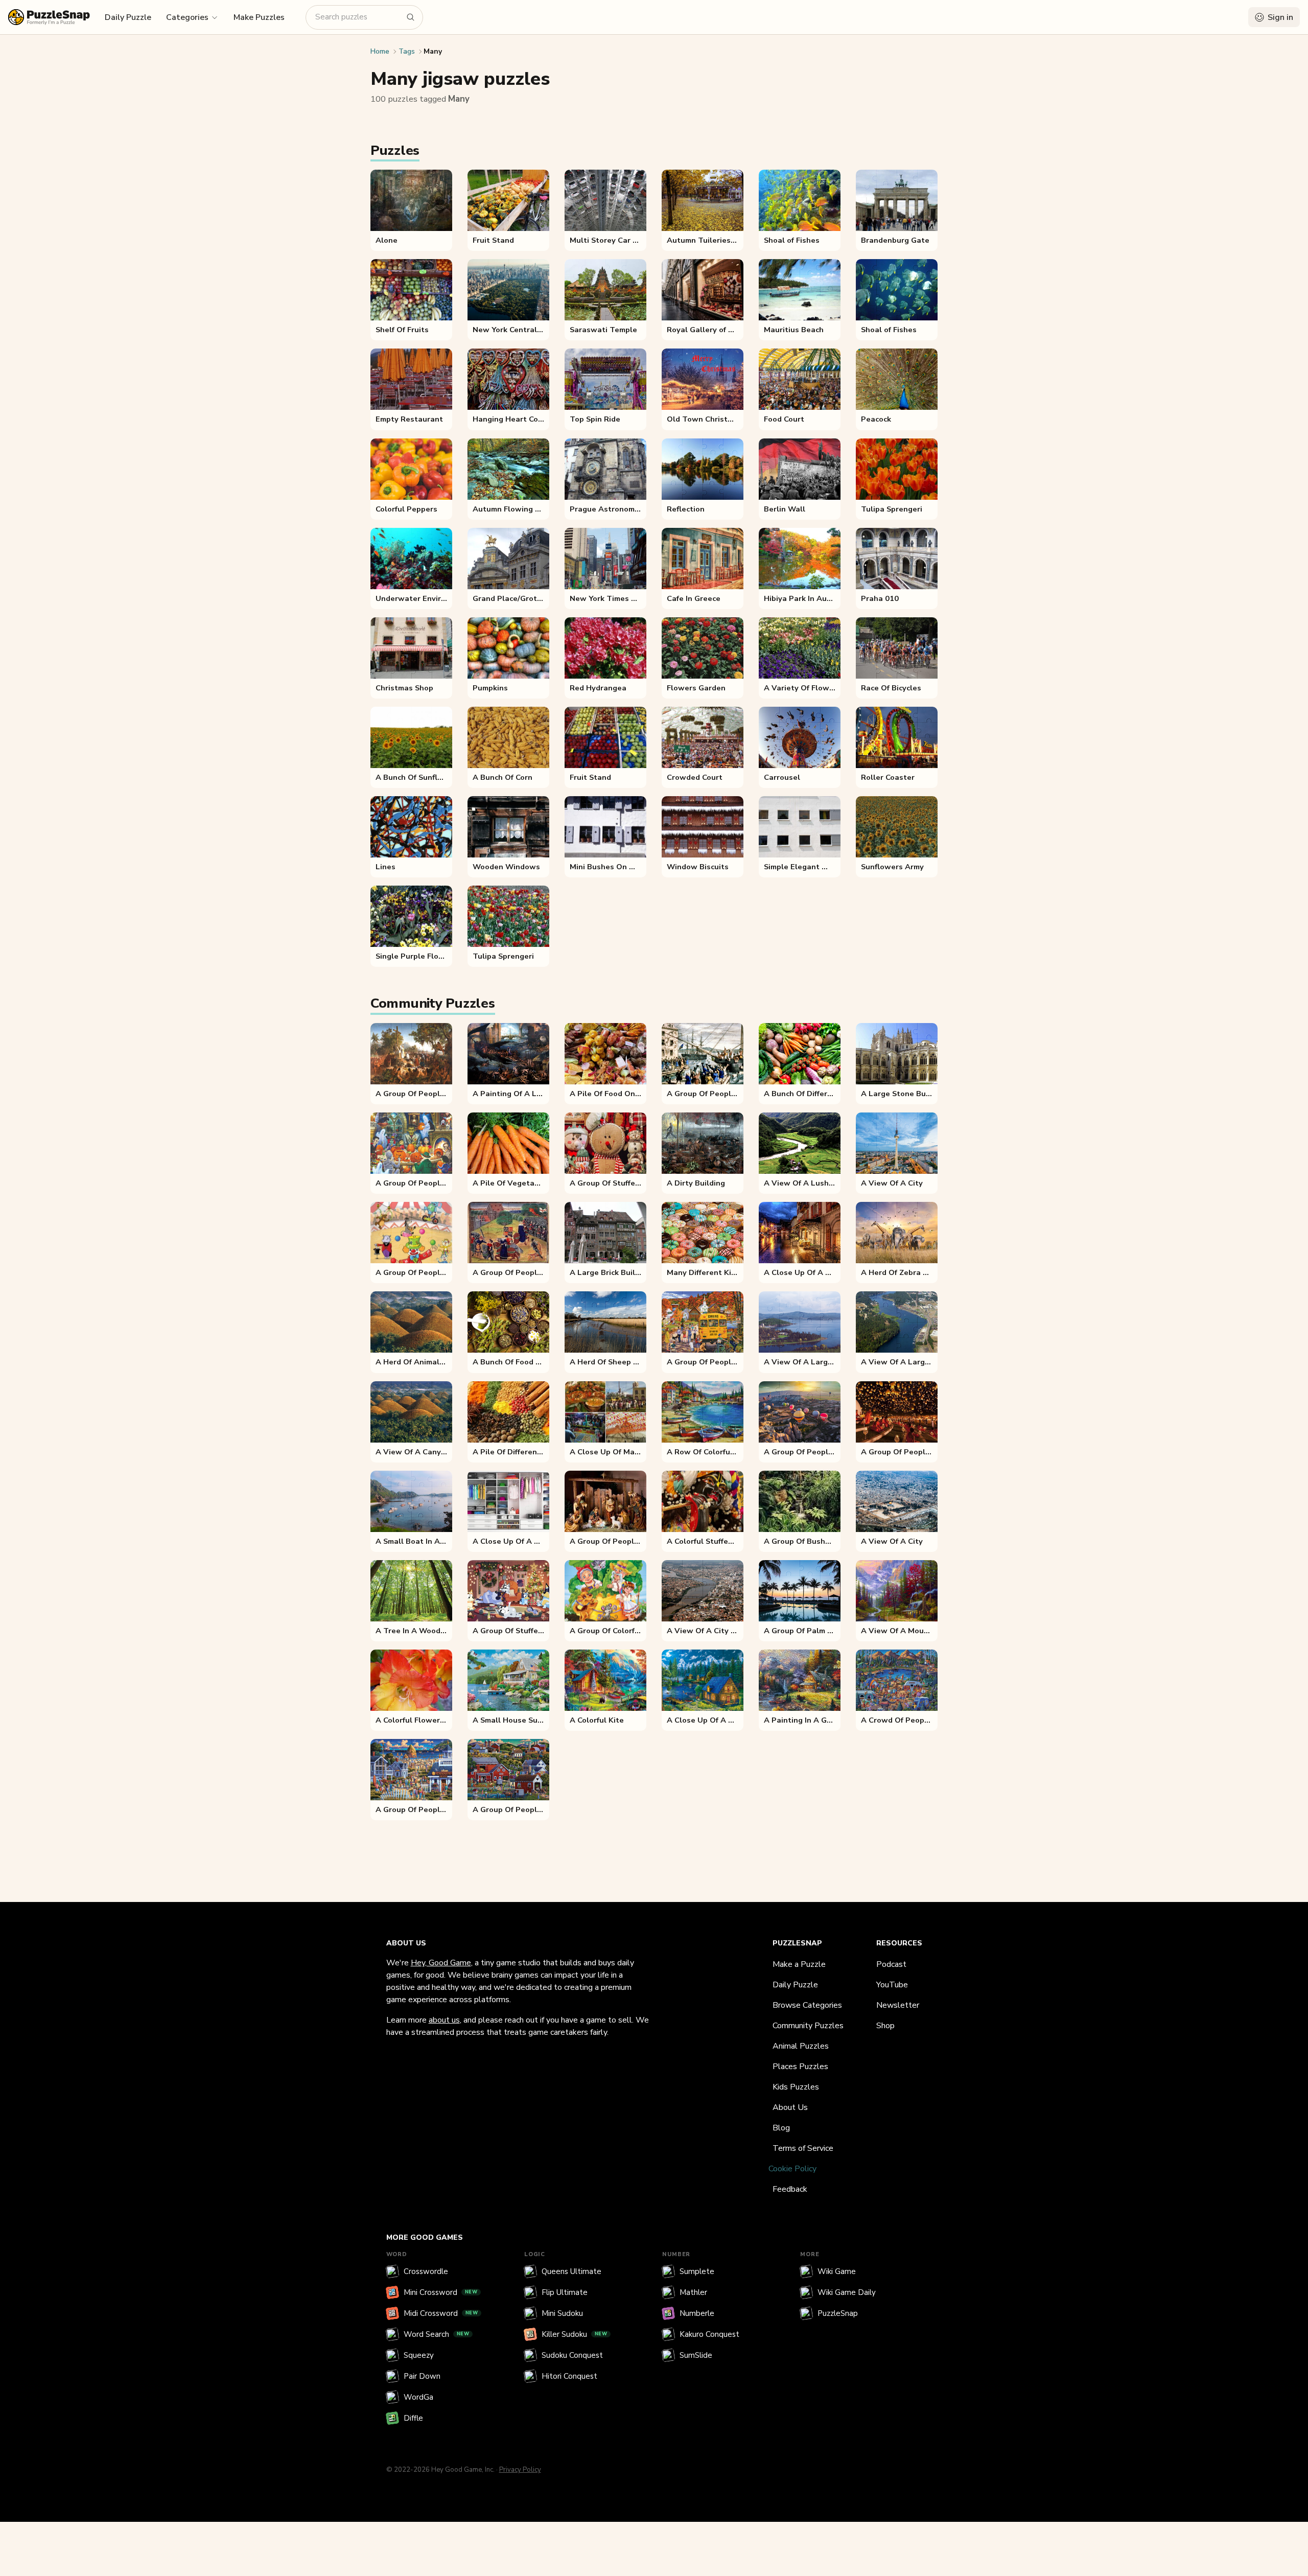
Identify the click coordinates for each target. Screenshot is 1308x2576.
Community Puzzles (808, 2026)
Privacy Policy (520, 2470)
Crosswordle (426, 2271)
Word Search (437, 2334)
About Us (790, 2107)
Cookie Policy (792, 2169)
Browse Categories (807, 2005)
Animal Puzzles (801, 2046)
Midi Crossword (441, 2313)
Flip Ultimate (565, 2292)
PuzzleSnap (838, 2313)
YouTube (892, 1985)
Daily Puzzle (128, 17)
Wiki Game (837, 2271)
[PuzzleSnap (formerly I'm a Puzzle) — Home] (49, 17)
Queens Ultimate (571, 2271)
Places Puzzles (800, 2067)
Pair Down (422, 2376)
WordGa (418, 2397)
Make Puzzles (259, 17)
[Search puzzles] (411, 17)
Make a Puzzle (799, 1964)
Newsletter (898, 2005)
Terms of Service (803, 2148)
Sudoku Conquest (572, 2355)
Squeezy (419, 2355)
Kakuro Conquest (709, 2334)
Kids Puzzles (796, 2087)
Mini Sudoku (562, 2313)
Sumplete (697, 2271)
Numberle (697, 2313)
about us (444, 2020)
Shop (885, 2026)
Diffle (413, 2418)
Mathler (693, 2292)
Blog (781, 2128)
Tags (407, 51)
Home (380, 51)
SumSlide (696, 2355)
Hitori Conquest (569, 2376)
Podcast (891, 1964)
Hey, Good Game (441, 1963)
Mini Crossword (441, 2292)
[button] (192, 17)
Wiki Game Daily (847, 2292)
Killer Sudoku (575, 2334)
